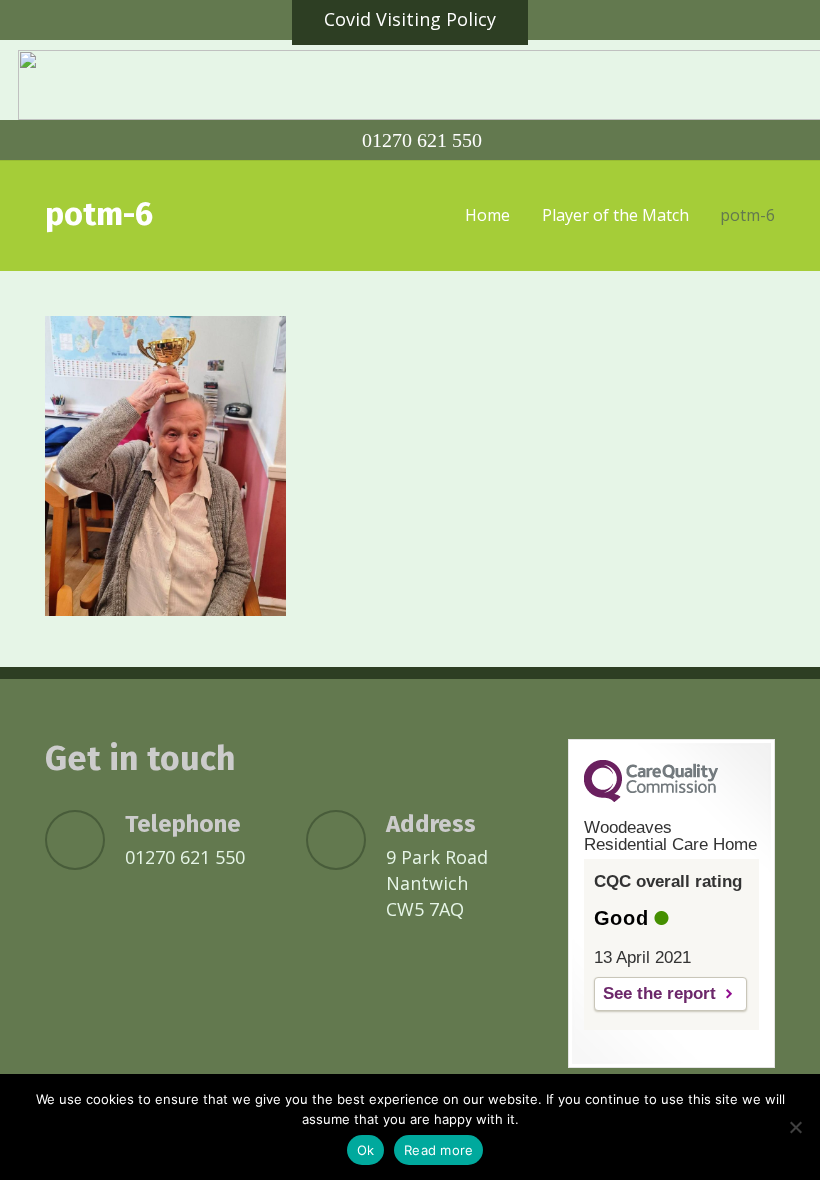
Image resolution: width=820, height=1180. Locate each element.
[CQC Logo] (651, 797)
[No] (795, 1127)
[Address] (346, 840)
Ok (366, 1150)
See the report (659, 993)
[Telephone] (85, 840)
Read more (438, 1150)
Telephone (183, 824)
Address (431, 824)
